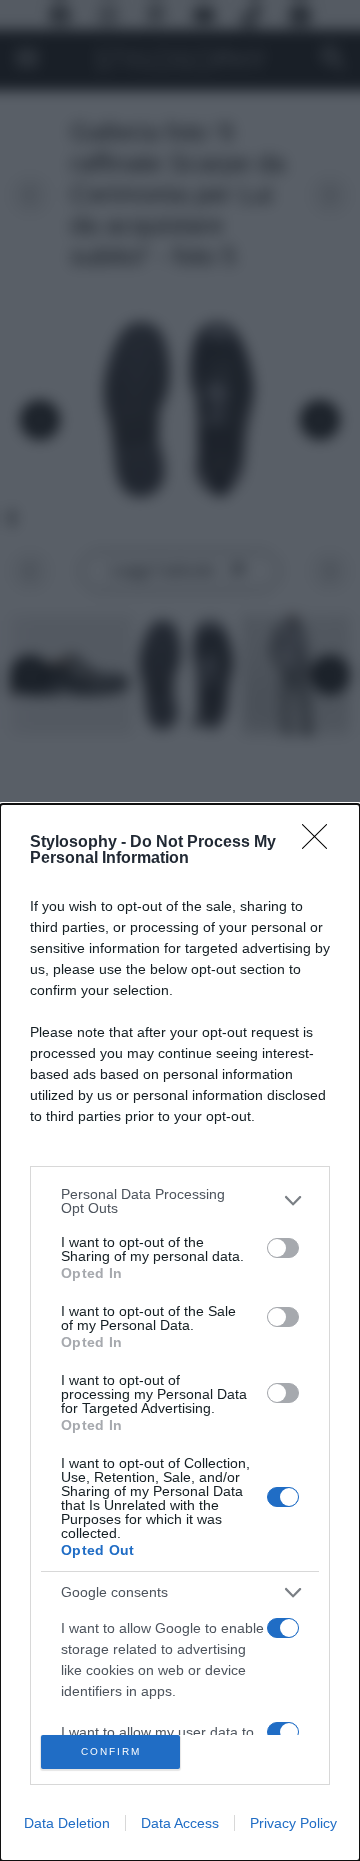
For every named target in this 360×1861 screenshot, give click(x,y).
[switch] (283, 1248)
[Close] (321, 843)
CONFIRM (111, 1751)
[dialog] (180, 1332)
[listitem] (180, 1201)
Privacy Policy (293, 1823)
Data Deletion (67, 1823)
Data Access (180, 1823)
